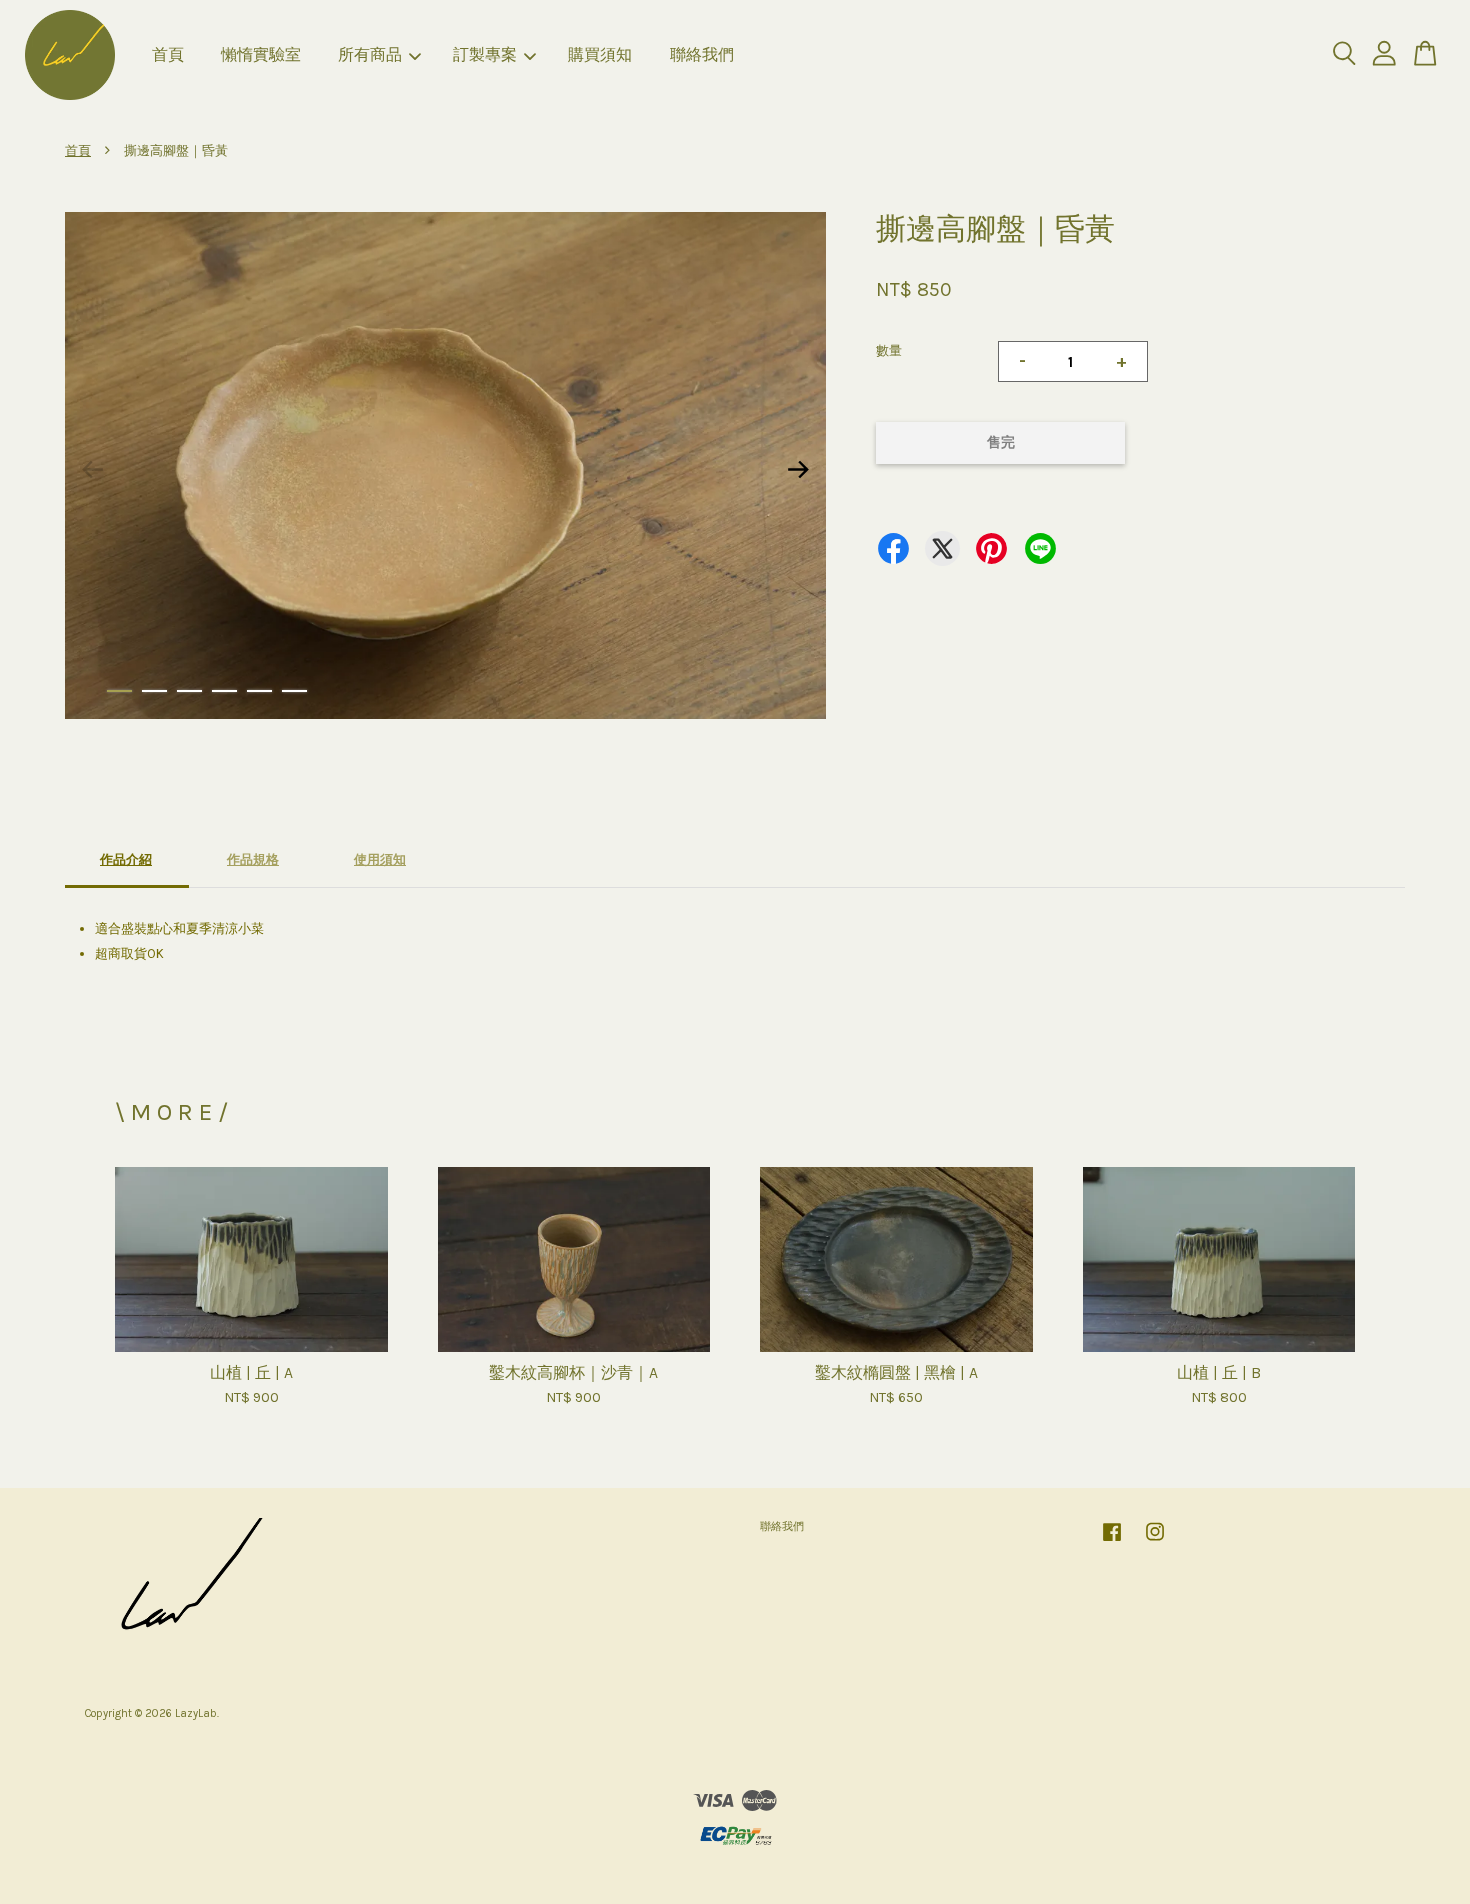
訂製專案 (485, 54)
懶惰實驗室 (261, 54)
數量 (889, 350)
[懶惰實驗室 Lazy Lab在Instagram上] (1155, 1542)
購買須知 (600, 54)
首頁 (168, 54)
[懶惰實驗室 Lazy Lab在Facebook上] (1112, 1542)
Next (799, 469)
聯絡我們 (702, 54)
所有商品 (370, 54)
